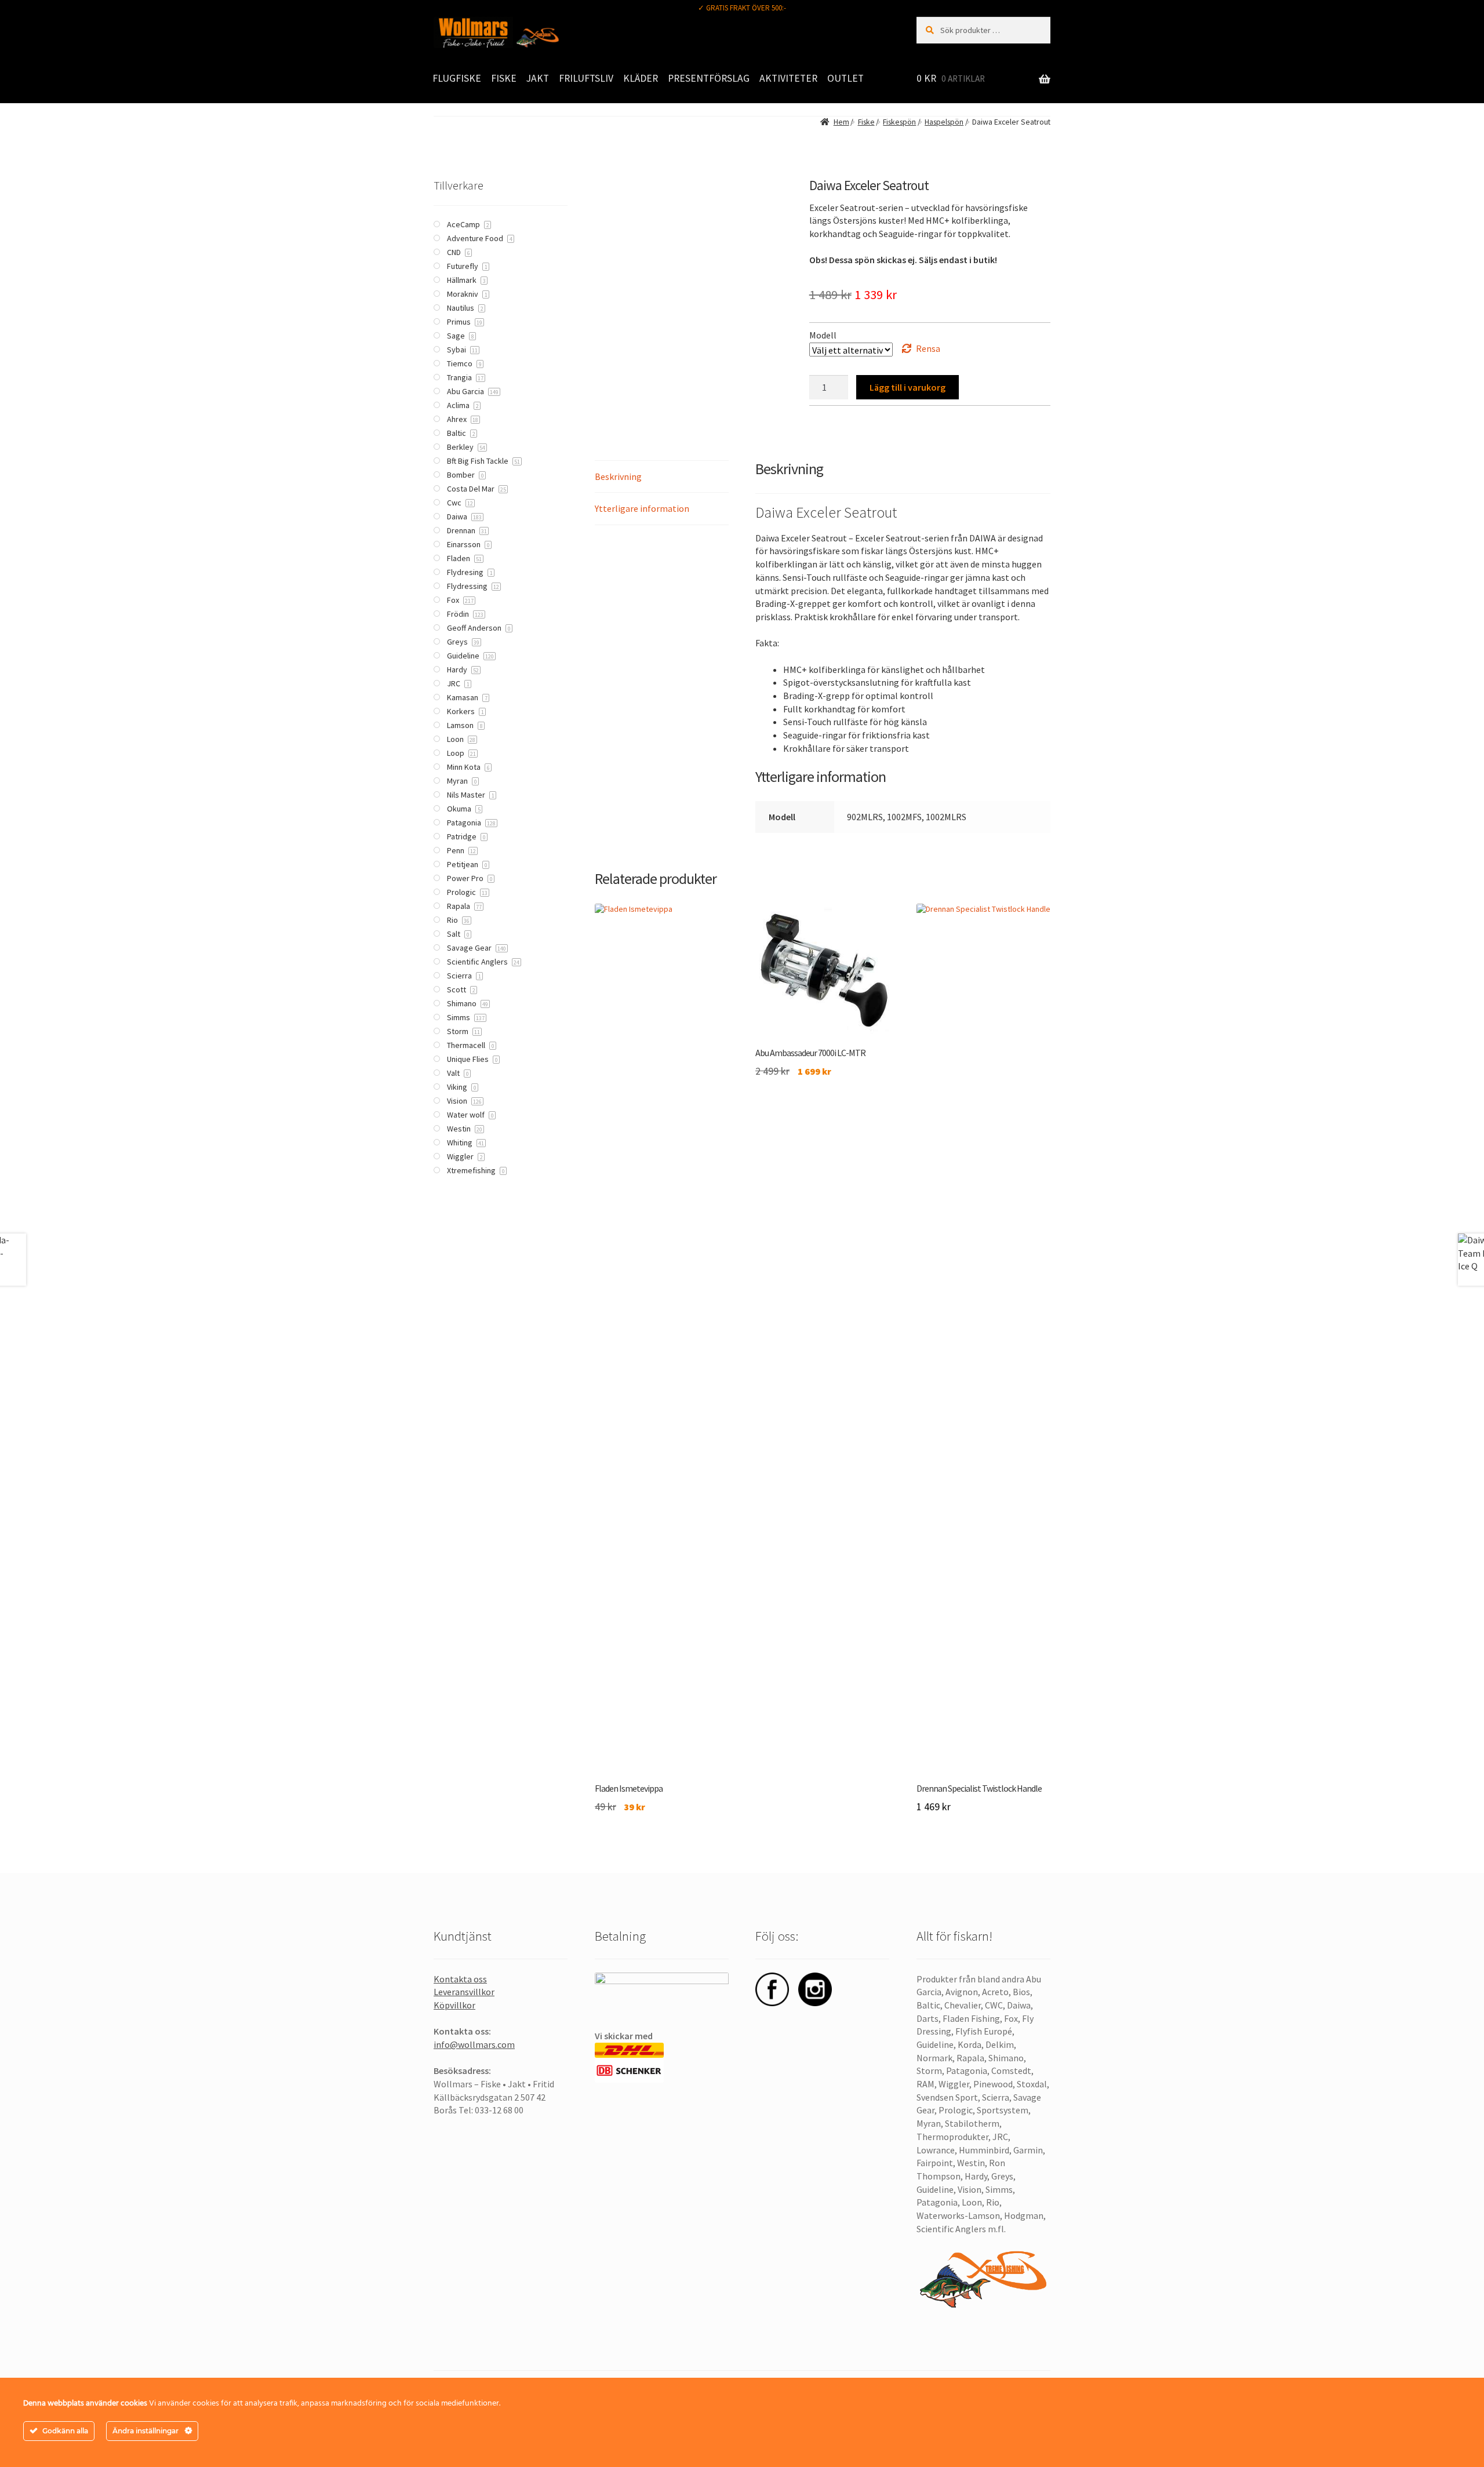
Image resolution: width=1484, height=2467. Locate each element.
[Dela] (1446, 13)
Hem (841, 122)
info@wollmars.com (474, 2044)
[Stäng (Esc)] (1471, 13)
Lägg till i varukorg (908, 387)
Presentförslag (709, 78)
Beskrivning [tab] (618, 476)
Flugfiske (457, 78)
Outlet (845, 78)
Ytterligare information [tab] (642, 508)
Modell (823, 335)
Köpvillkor (454, 2005)
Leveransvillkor (464, 1992)
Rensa (928, 348)
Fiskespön (899, 122)
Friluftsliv (586, 78)
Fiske (504, 78)
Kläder (641, 78)
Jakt (538, 78)
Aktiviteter (788, 78)
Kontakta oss (460, 1979)
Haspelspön (944, 122)
